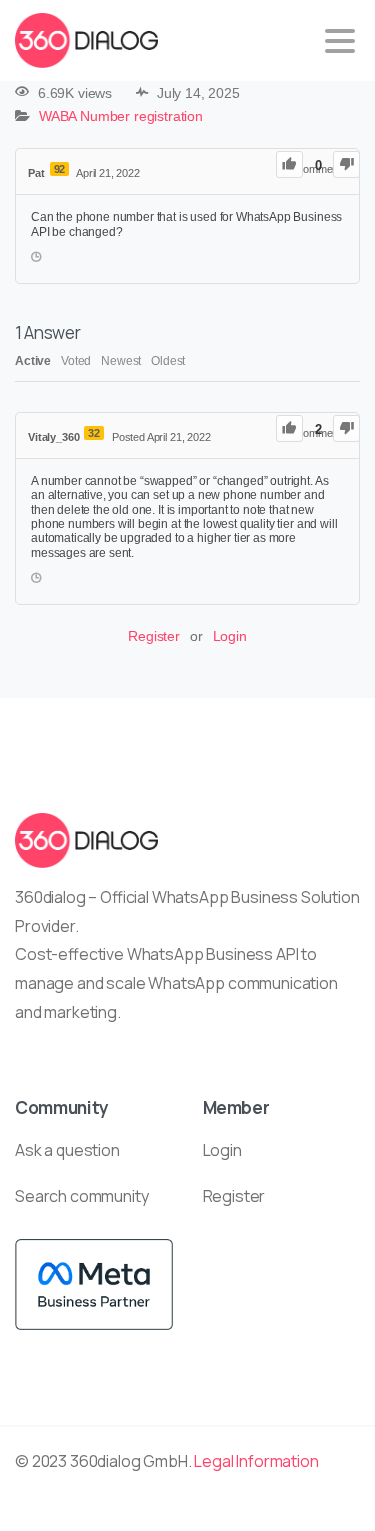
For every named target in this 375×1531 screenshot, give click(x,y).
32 (94, 433)
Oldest (168, 361)
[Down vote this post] (346, 164)
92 (60, 169)
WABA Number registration (121, 117)
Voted (76, 361)
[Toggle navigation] (340, 41)
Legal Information (256, 1461)
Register (154, 636)
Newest (121, 361)
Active (33, 361)
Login (230, 636)
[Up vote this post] (289, 164)
